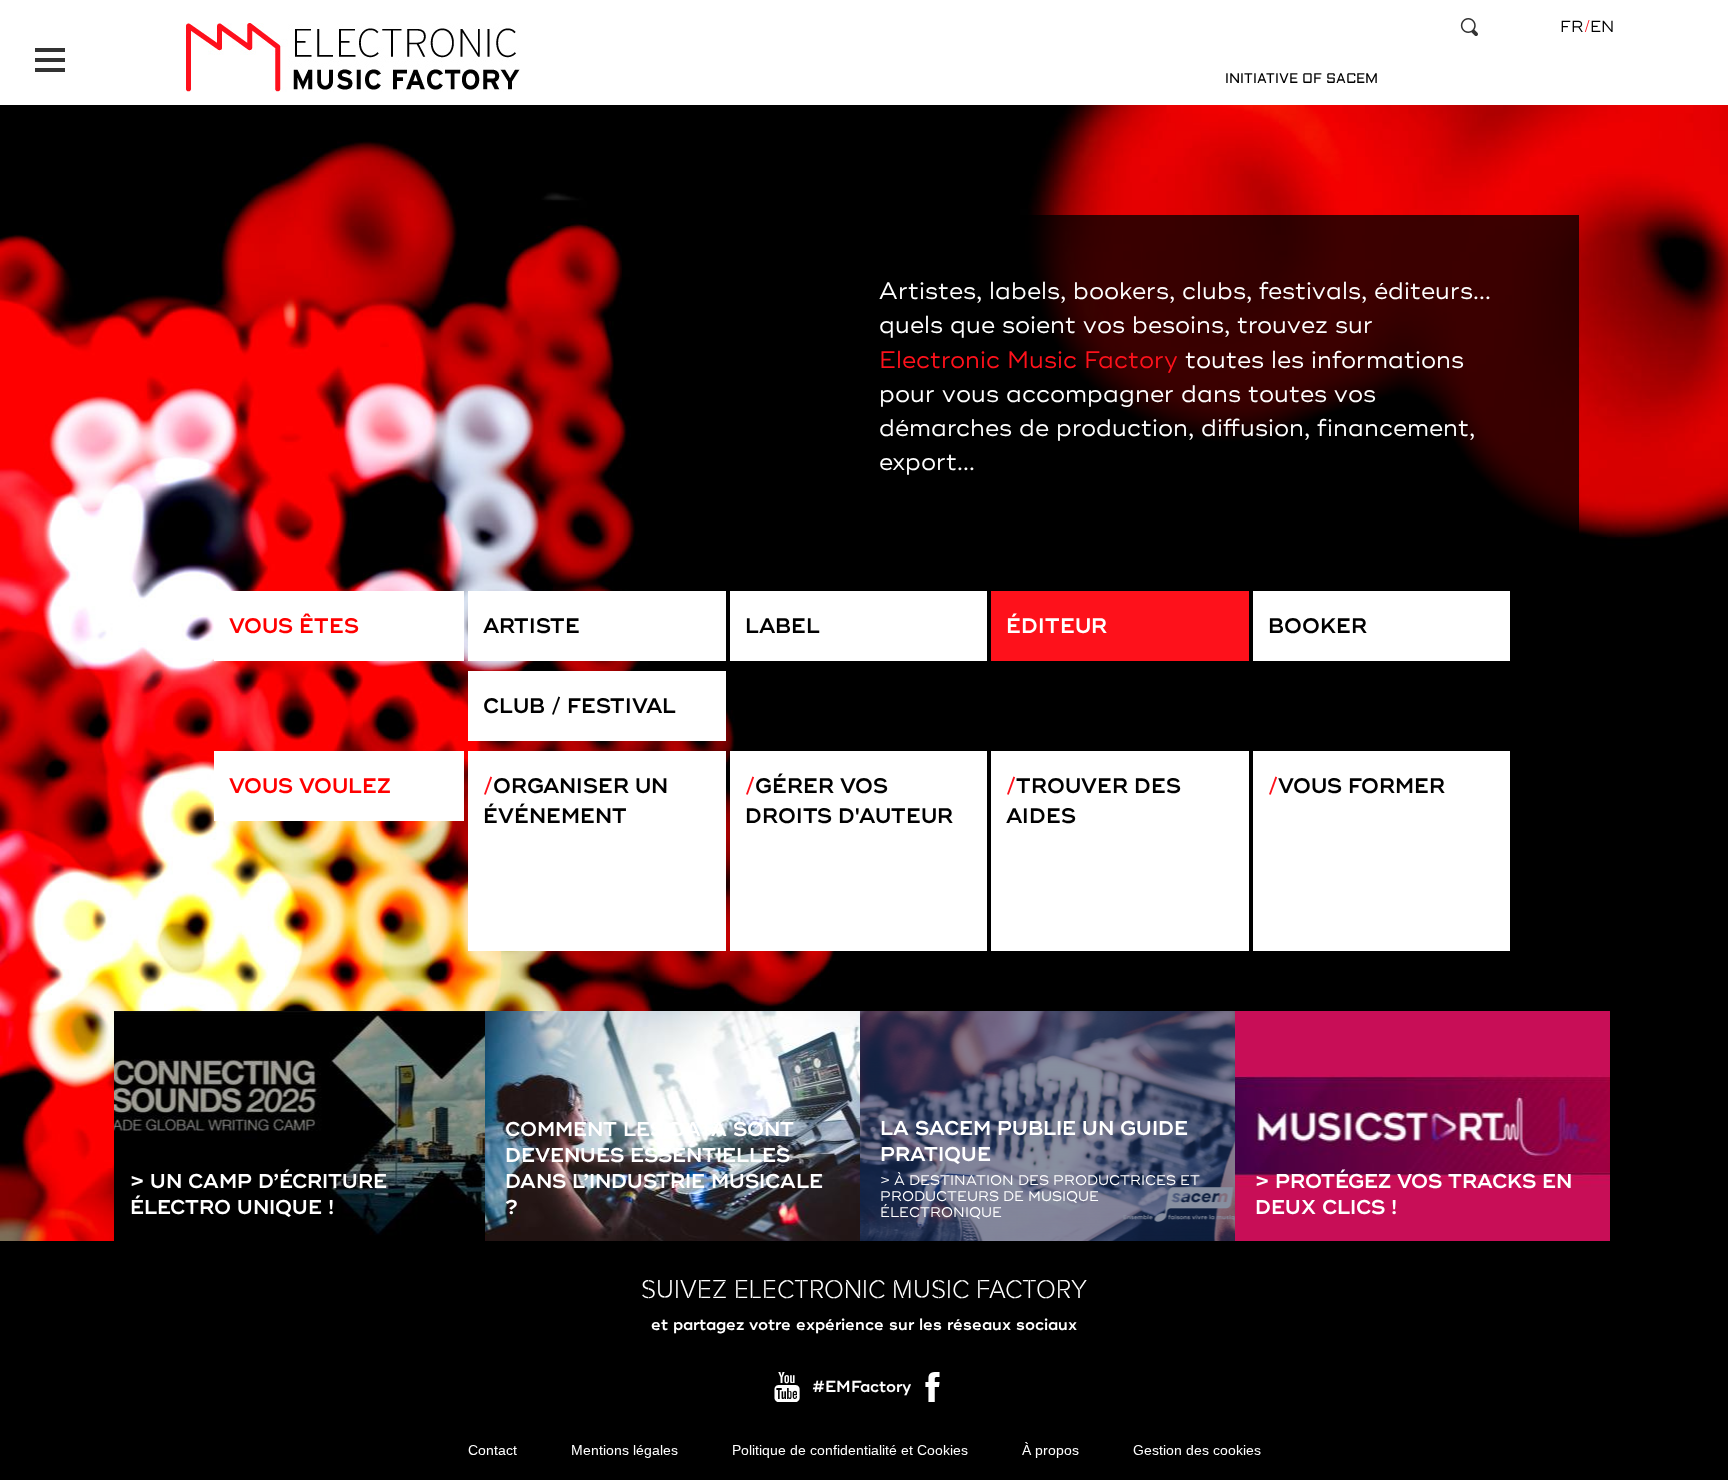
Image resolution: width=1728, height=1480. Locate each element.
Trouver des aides (1093, 801)
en (1602, 27)
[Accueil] (352, 57)
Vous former (1361, 786)
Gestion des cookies (1197, 1450)
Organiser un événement (575, 801)
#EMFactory (861, 1387)
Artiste (531, 626)
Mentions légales (624, 1450)
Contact (492, 1450)
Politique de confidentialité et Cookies (850, 1450)
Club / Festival (579, 706)
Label (782, 626)
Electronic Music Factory (1028, 360)
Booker (1317, 626)
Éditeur (1056, 626)
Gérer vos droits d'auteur (849, 801)
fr (1571, 27)
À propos (1050, 1450)
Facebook (934, 1392)
